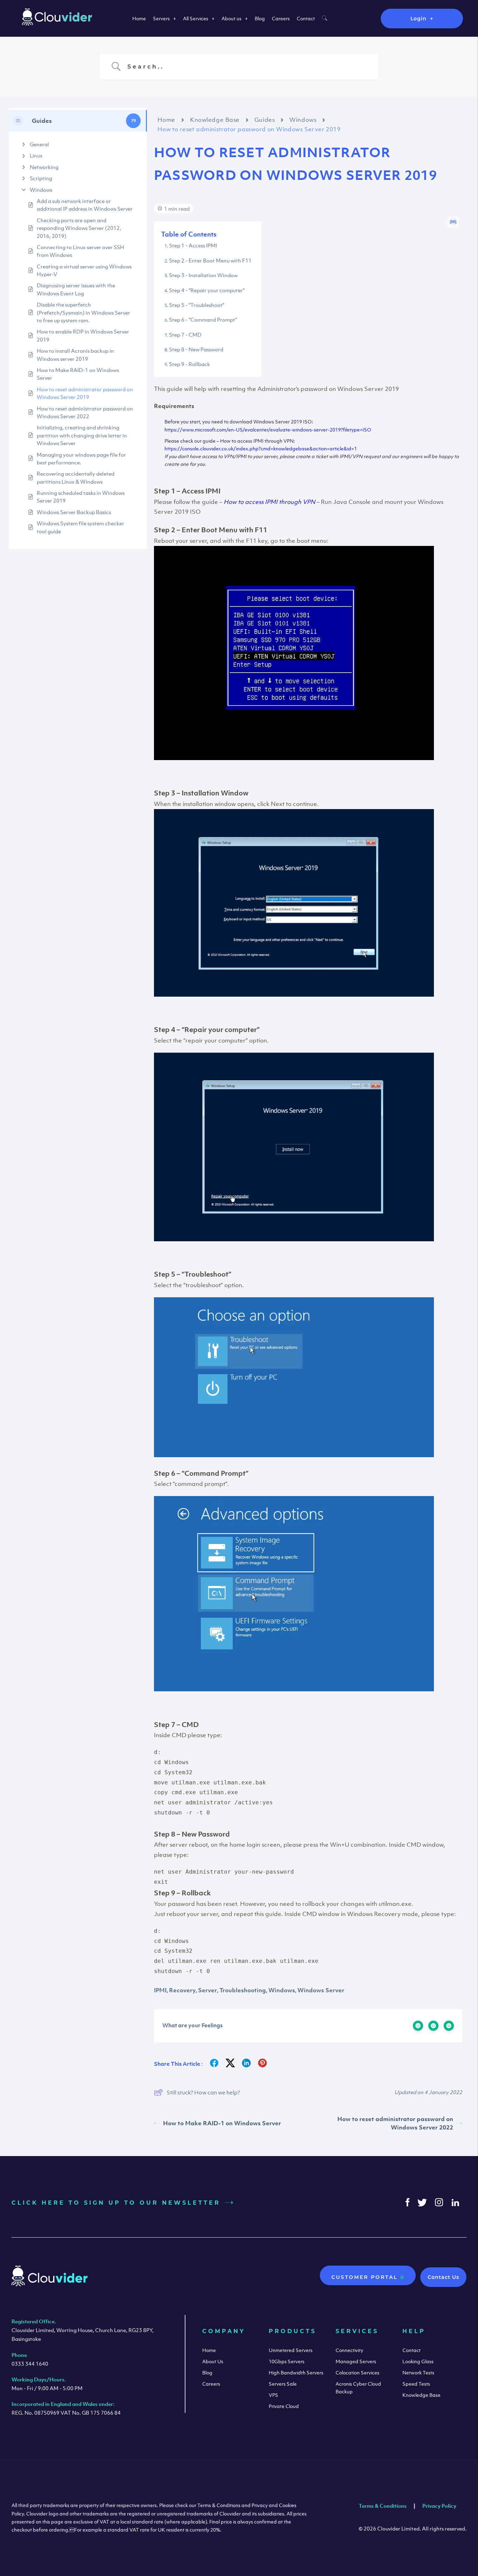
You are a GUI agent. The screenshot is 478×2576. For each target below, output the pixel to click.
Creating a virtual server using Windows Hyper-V (84, 270)
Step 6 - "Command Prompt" (203, 320)
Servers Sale (283, 2384)
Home (139, 18)
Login (419, 19)
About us (231, 18)
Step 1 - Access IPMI (193, 245)
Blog (260, 18)
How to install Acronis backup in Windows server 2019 (75, 355)
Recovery (182, 1990)
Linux (36, 155)
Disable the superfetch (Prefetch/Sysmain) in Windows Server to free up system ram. (83, 312)
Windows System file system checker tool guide (80, 527)
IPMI (160, 1990)
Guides (265, 120)
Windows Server (321, 1990)
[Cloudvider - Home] (57, 23)
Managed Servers (356, 2361)
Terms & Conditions (383, 2506)
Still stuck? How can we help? (203, 2092)
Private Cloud (284, 2406)
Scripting (41, 178)
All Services (196, 18)
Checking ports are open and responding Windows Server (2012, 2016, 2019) (79, 228)
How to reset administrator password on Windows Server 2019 (85, 393)
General (39, 144)
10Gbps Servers (287, 2361)
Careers (281, 18)
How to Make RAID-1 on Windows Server (78, 374)
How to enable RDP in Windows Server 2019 (83, 335)
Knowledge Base (215, 120)
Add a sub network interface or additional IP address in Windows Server (85, 205)
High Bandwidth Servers (296, 2373)
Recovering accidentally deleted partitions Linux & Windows (76, 477)
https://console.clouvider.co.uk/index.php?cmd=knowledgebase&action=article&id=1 (261, 448)
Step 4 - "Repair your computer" (207, 290)
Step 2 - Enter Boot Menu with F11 (211, 260)
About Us (213, 2361)
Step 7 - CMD (185, 335)
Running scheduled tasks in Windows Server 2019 (81, 497)
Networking (44, 167)
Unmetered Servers (291, 2350)
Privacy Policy (439, 2506)
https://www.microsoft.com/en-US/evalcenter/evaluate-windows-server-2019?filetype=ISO (268, 430)
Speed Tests (416, 2384)
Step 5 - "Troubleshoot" (197, 305)
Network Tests (418, 2373)
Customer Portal (366, 2277)
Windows (41, 190)
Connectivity (349, 2350)
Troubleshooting (243, 1990)
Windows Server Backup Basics (74, 512)
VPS (273, 2395)
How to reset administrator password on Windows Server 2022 (85, 412)
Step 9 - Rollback (189, 364)
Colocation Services (357, 2373)
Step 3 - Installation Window (203, 275)
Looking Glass (418, 2361)
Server (208, 1990)
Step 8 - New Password (196, 349)
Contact (306, 18)
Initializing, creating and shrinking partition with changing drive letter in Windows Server (82, 435)
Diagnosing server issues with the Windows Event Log (76, 289)
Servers (161, 18)
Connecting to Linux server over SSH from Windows (80, 251)
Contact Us (443, 2277)
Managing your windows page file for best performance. (81, 458)
